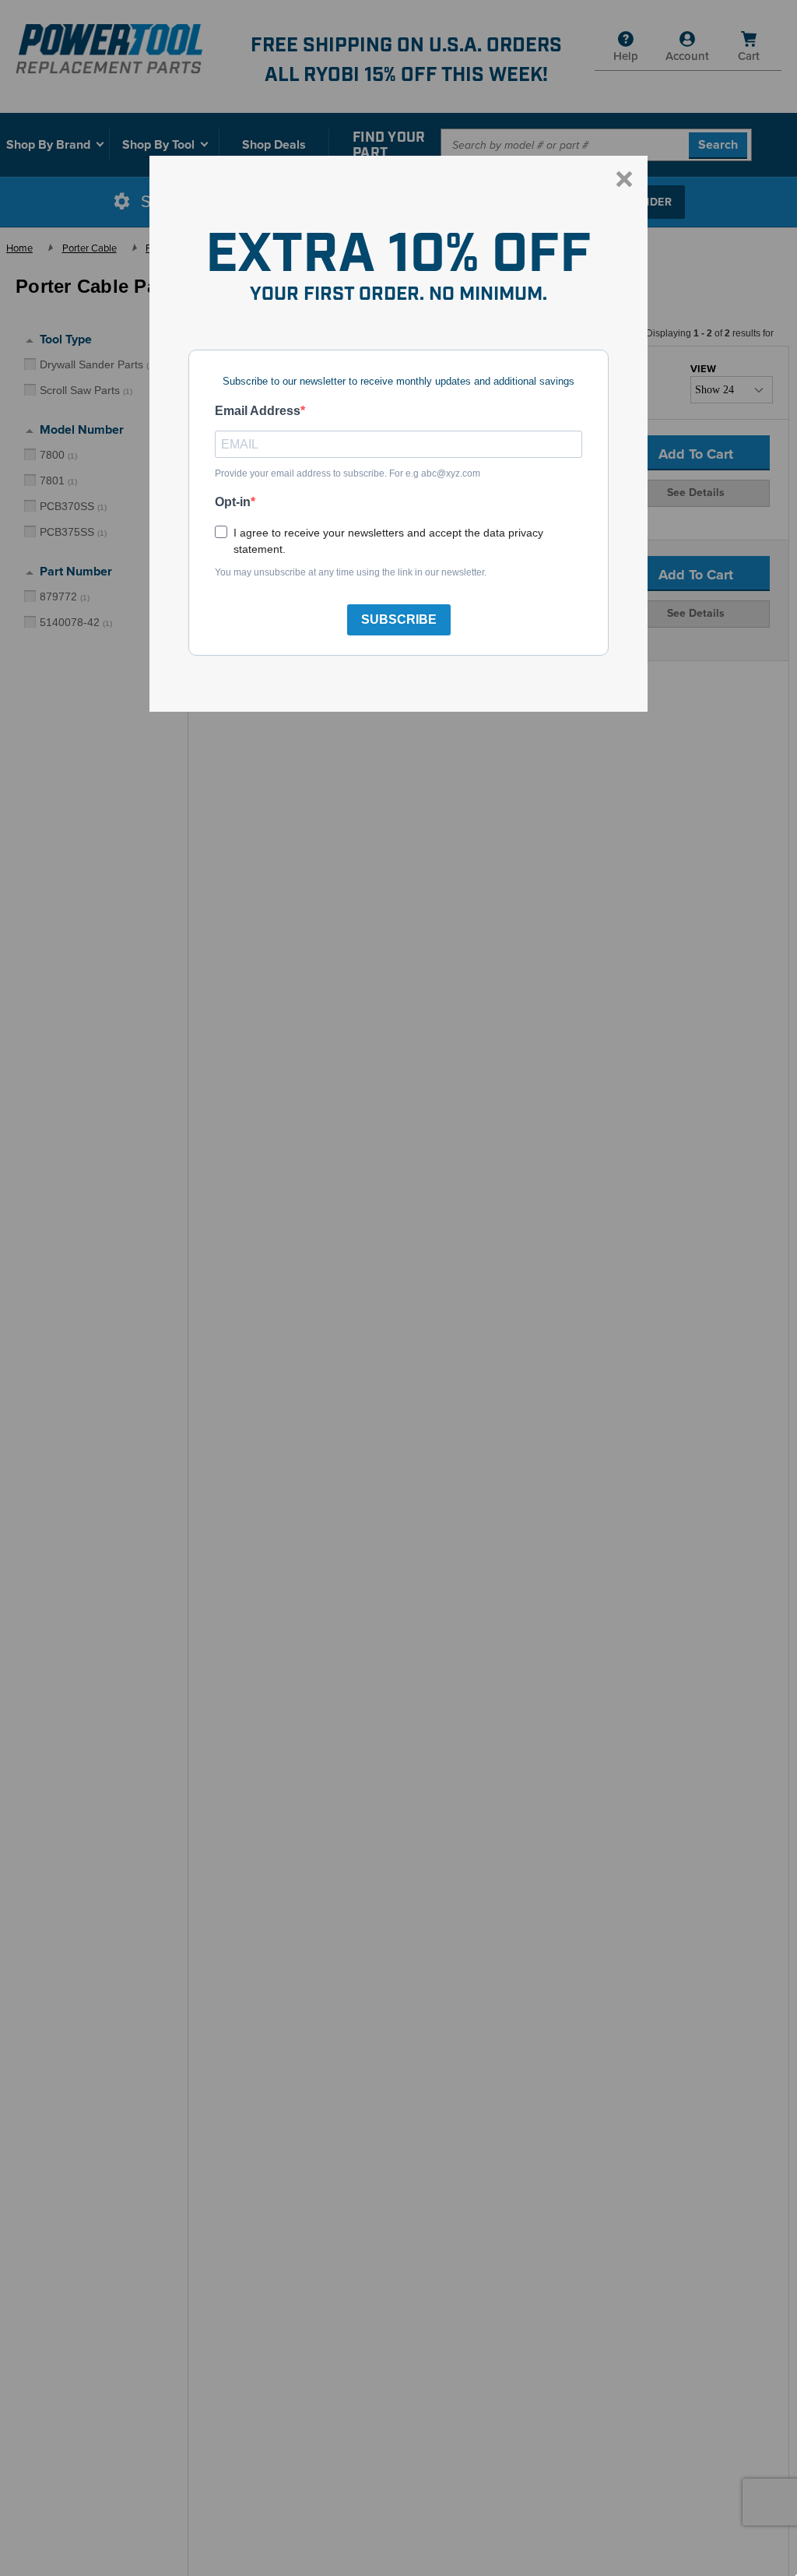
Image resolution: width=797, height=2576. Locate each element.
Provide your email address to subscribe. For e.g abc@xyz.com (348, 473)
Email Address (258, 411)
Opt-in (233, 502)
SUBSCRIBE (399, 619)
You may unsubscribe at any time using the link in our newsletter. (351, 572)
